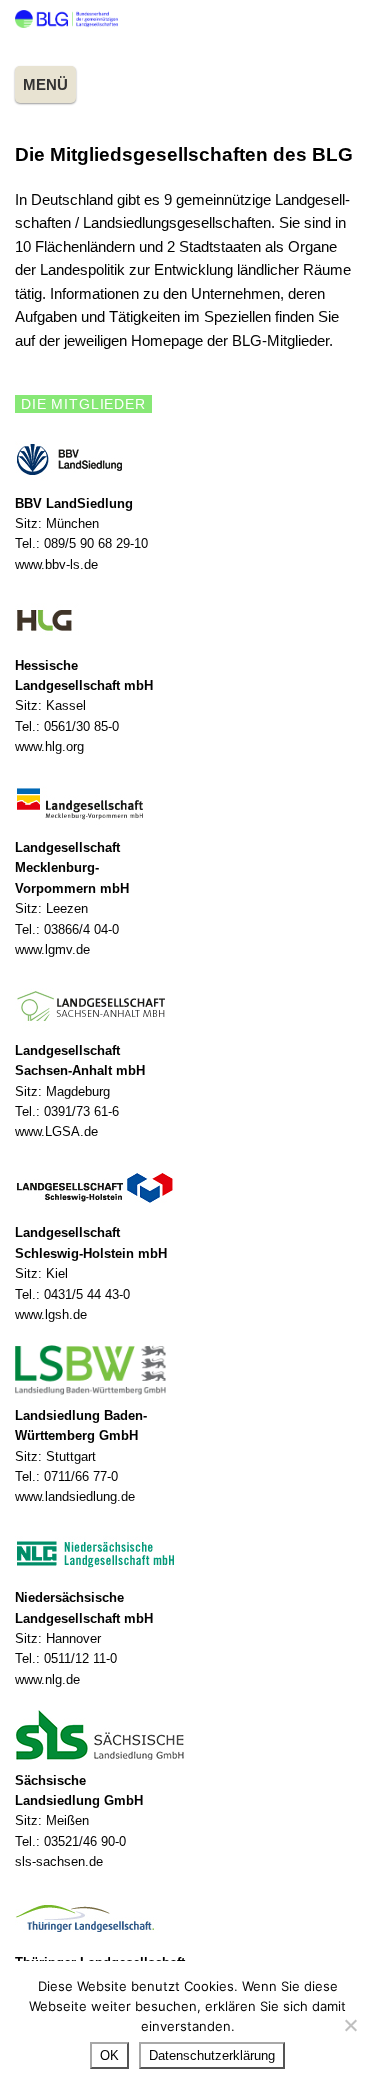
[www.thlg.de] (187, 1918)
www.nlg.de (47, 1679)
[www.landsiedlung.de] (187, 1370)
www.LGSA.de (56, 1131)
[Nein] (350, 2025)
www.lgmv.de (52, 949)
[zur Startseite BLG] (66, 22)
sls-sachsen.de (59, 1861)
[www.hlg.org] (187, 620)
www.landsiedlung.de (75, 1496)
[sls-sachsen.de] (187, 1735)
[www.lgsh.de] (187, 1188)
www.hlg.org (49, 746)
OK (109, 2055)
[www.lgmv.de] (187, 803)
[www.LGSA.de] (187, 1005)
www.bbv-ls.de (56, 564)
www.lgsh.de (51, 1314)
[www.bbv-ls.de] (187, 458)
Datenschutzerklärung (212, 2055)
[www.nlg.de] (187, 1553)
